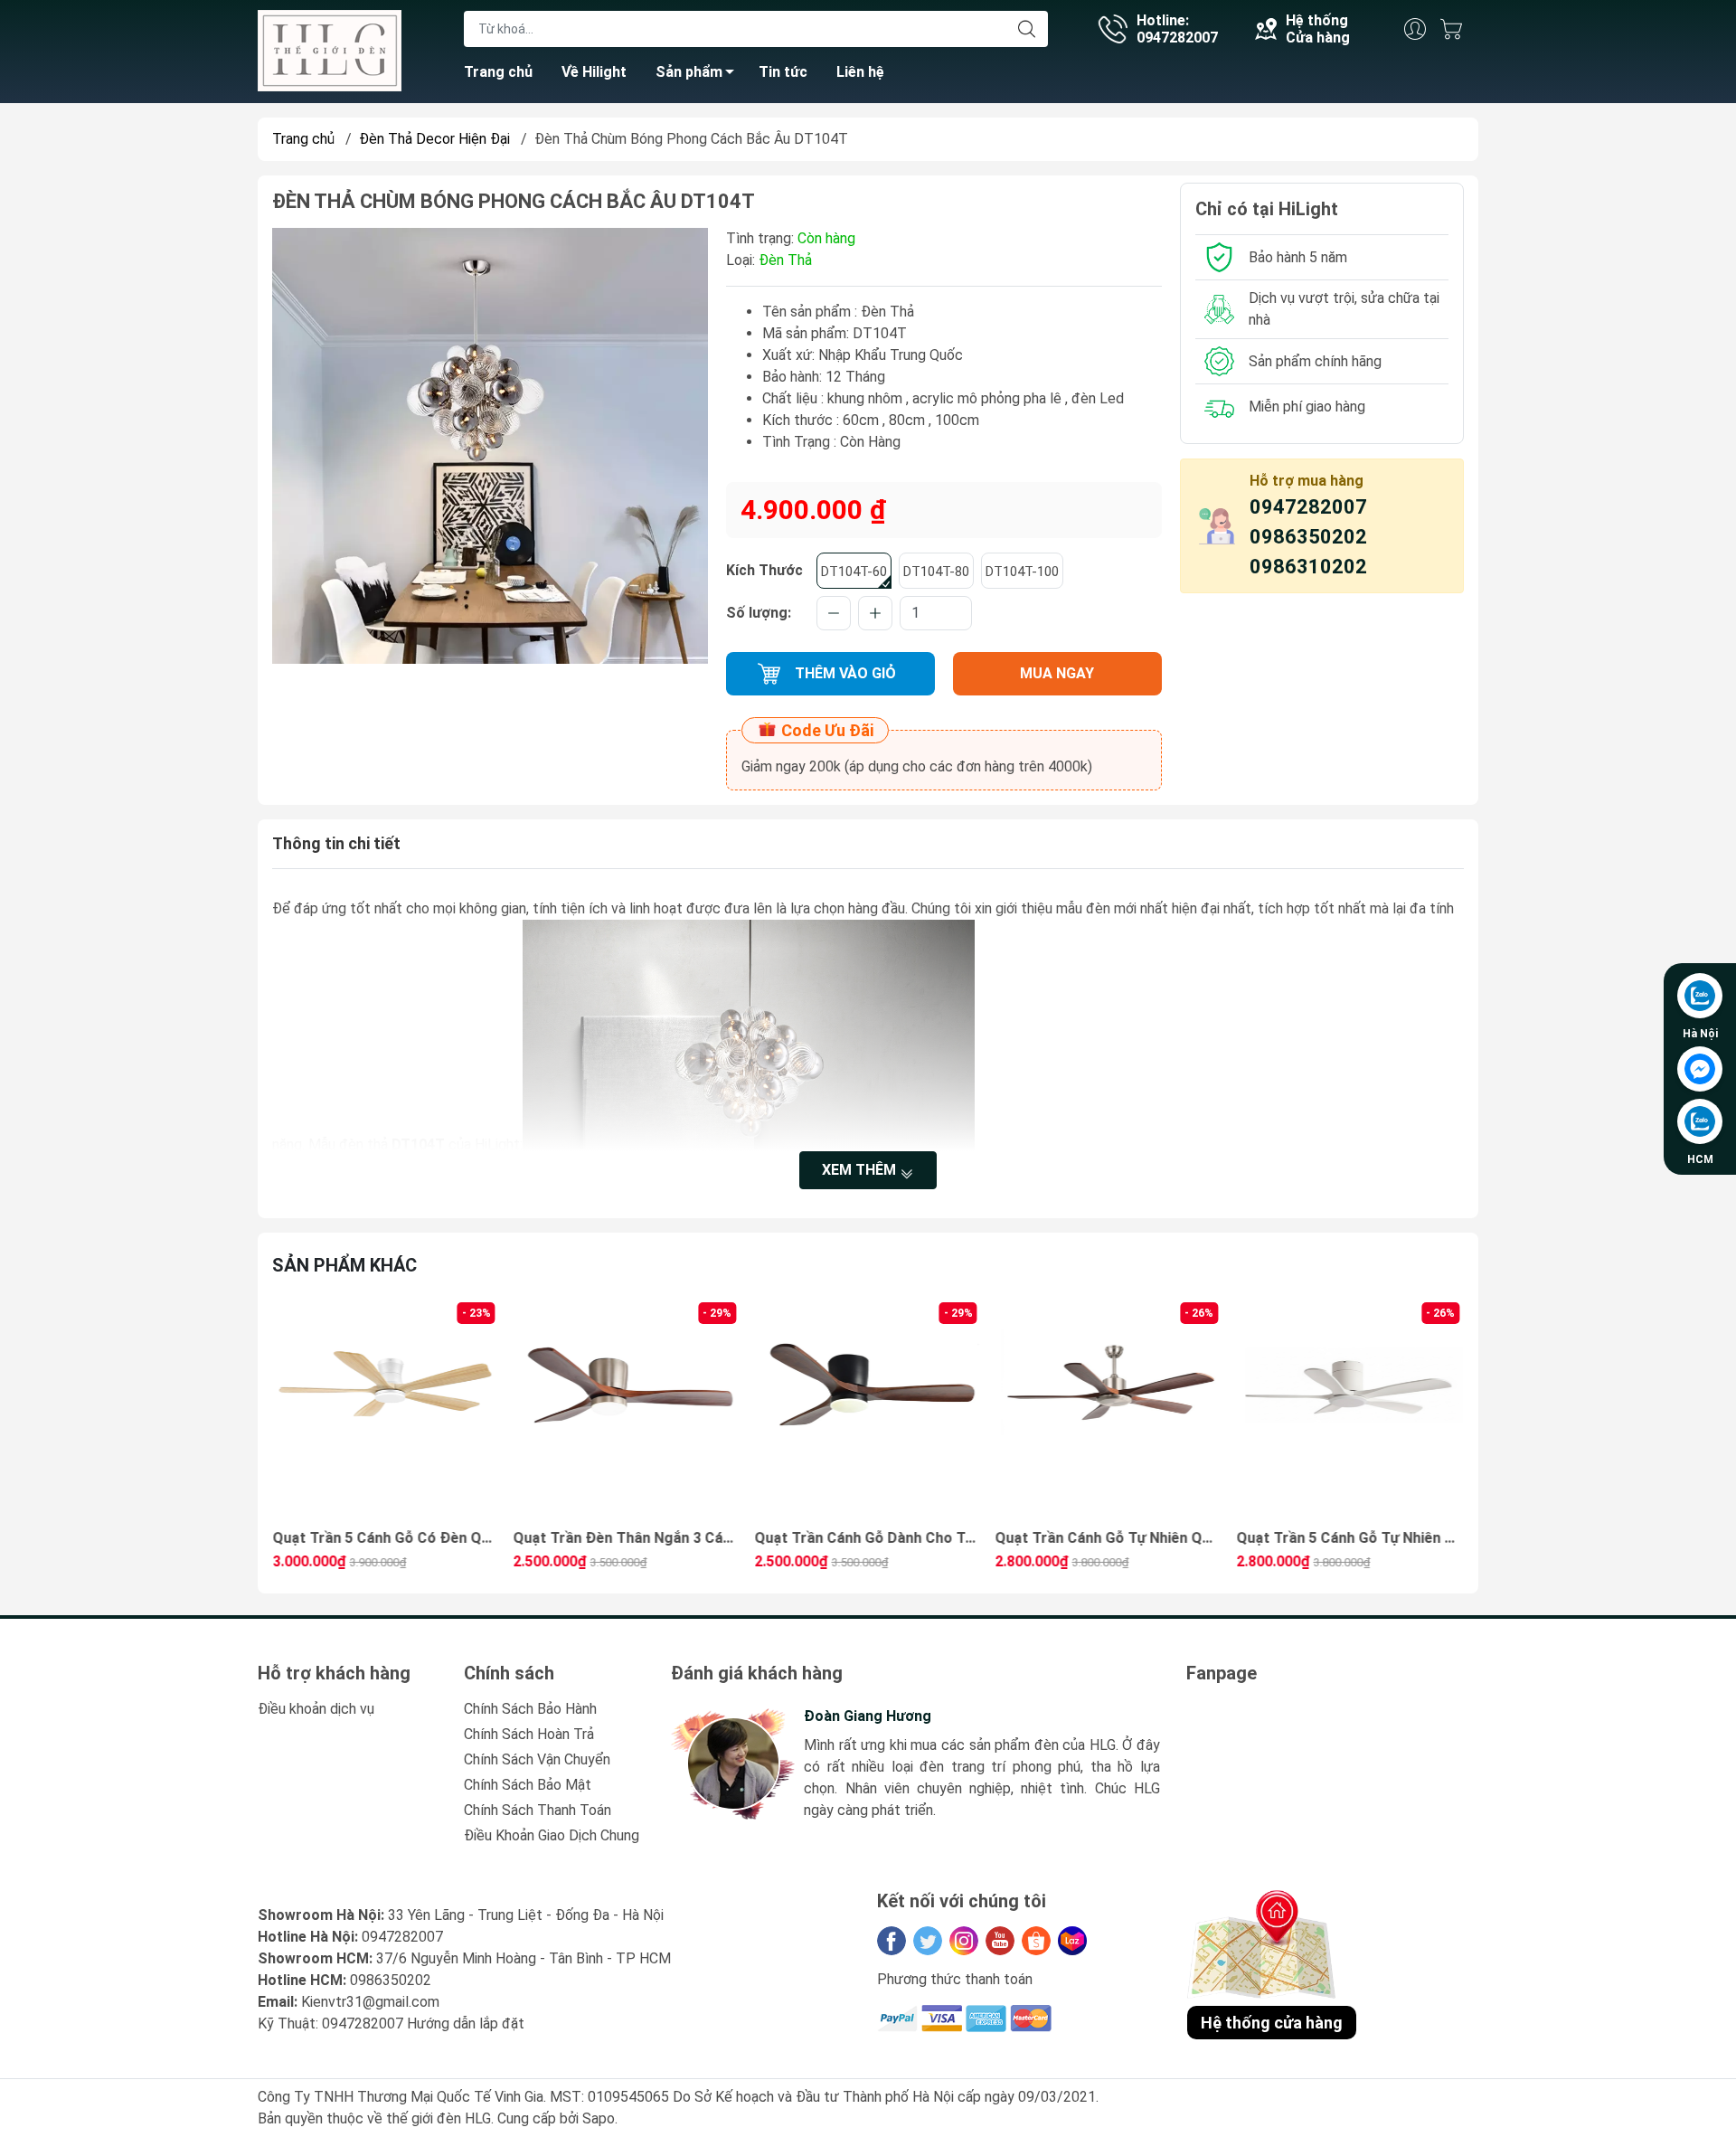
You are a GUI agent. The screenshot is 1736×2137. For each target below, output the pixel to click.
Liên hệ (860, 72)
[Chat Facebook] (1700, 1069)
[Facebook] (892, 1941)
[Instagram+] (964, 1941)
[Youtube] (1000, 1941)
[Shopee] (1036, 1941)
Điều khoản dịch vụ (316, 1709)
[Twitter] (928, 1941)
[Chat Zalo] (1700, 996)
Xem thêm (861, 1170)
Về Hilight (594, 72)
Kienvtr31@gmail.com (370, 2002)
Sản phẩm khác (344, 1265)
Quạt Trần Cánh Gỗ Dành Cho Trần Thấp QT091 (627, 1538)
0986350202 (1308, 537)
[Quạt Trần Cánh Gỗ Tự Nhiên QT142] (868, 1412)
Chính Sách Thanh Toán (538, 1810)
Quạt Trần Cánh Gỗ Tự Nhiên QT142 (868, 1538)
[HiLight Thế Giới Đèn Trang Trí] (330, 49)
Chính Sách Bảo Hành (530, 1709)
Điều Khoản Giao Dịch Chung (552, 1835)
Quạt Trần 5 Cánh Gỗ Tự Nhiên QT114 (1109, 1538)
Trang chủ (498, 72)
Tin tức (783, 72)
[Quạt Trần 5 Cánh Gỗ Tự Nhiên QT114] (1109, 1412)
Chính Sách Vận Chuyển (537, 1759)
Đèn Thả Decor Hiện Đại (434, 139)
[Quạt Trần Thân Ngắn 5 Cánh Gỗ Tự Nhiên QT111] (1350, 1412)
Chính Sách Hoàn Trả (529, 1734)
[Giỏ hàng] (1456, 29)
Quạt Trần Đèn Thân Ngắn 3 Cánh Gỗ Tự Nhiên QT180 (386, 1538)
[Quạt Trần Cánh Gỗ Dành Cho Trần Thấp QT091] (627, 1412)
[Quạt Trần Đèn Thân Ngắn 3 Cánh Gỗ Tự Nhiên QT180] (386, 1412)
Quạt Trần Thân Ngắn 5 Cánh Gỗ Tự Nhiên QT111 (1350, 1538)
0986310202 (1308, 567)
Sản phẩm (689, 72)
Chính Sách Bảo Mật (528, 1785)
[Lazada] (1072, 1941)
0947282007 (1308, 507)
